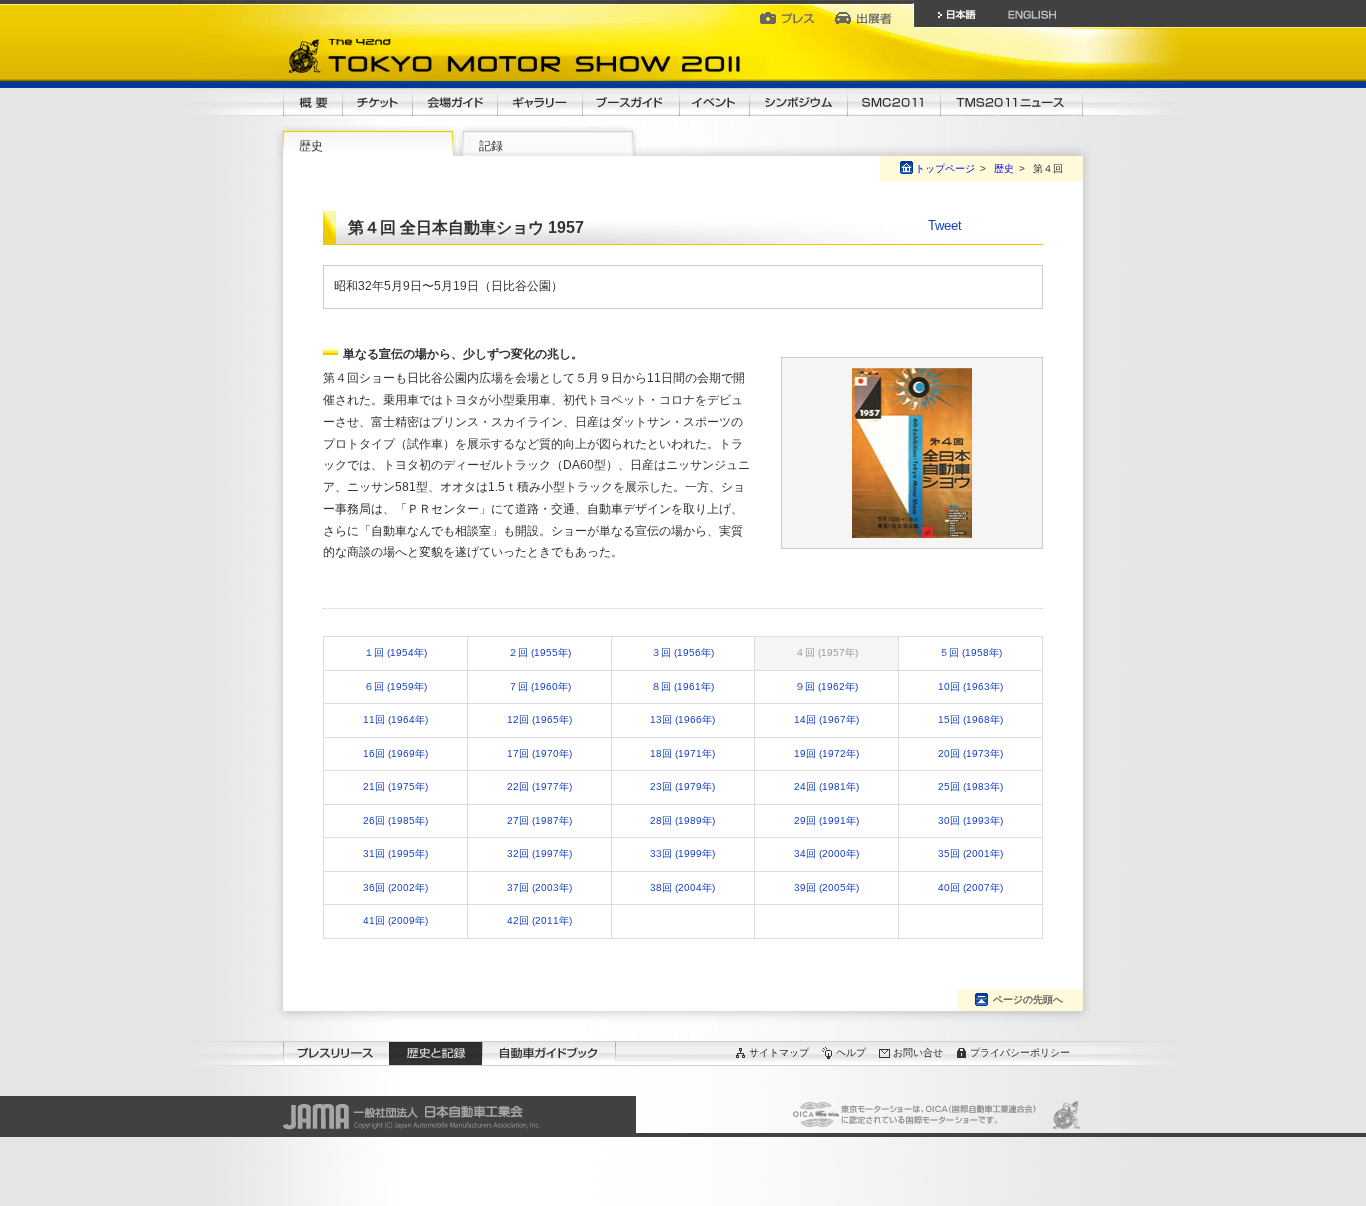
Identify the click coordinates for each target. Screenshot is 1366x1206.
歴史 (311, 146)
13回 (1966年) (682, 719)
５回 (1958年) (970, 652)
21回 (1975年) (395, 786)
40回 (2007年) (970, 887)
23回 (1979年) (682, 786)
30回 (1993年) (970, 820)
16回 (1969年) (395, 753)
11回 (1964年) (395, 719)
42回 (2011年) (539, 920)
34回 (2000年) (826, 853)
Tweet (945, 225)
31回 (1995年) (395, 853)
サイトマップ (779, 1052)
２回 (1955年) (539, 652)
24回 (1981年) (826, 786)
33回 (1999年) (682, 853)
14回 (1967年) (826, 719)
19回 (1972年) (826, 753)
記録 (491, 146)
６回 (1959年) (395, 686)
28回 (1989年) (682, 820)
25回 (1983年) (970, 786)
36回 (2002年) (395, 887)
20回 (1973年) (970, 753)
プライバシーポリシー (1020, 1052)
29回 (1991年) (826, 820)
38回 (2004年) (682, 887)
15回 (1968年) (970, 719)
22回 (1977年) (539, 786)
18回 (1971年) (682, 753)
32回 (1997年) (539, 853)
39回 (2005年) (826, 887)
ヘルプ (851, 1052)
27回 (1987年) (539, 820)
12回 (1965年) (539, 719)
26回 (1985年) (395, 820)
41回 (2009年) (395, 920)
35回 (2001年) (970, 853)
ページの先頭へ (1028, 999)
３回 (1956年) (682, 652)
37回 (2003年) (539, 887)
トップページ (945, 168)
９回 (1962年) (826, 686)
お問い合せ (918, 1052)
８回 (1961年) (682, 686)
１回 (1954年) (395, 652)
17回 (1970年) (539, 753)
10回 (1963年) (970, 686)
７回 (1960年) (539, 686)
